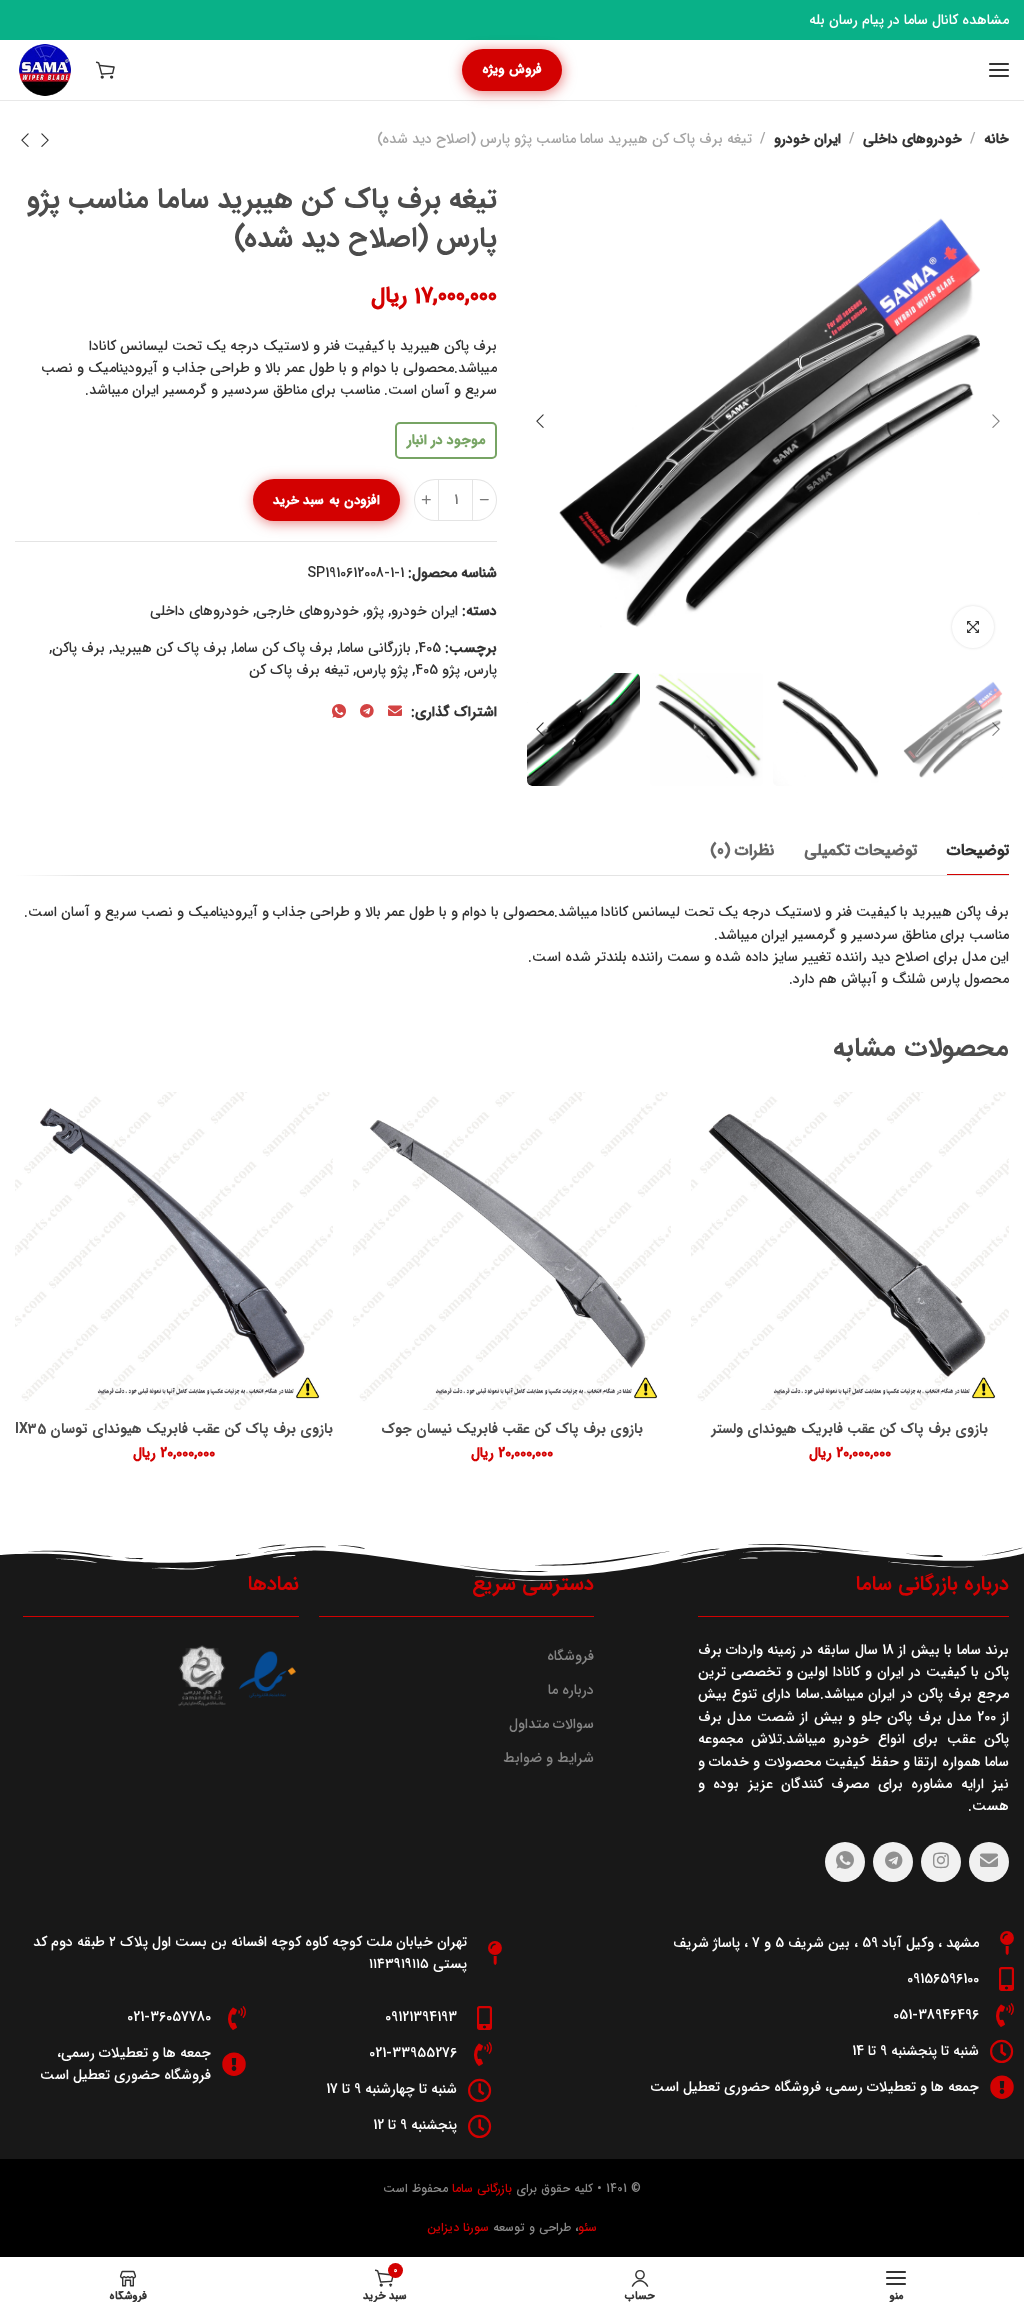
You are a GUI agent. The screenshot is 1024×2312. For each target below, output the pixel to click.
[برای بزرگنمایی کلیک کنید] (973, 627)
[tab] (978, 850)
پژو (375, 611)
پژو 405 (437, 670)
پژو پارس (382, 670)
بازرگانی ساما (375, 648)
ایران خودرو (807, 139)
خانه (996, 139)
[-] (484, 500)
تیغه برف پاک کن (299, 670)
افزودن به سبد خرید (326, 500)
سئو (587, 2227)
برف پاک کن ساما (283, 648)
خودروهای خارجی (307, 611)
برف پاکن (78, 648)
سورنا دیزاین (458, 2227)
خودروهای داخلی (912, 139)
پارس (482, 670)
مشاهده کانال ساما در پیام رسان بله (909, 20)
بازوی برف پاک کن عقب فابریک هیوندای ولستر (850, 1430)
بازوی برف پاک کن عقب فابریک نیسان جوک (512, 1430)
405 (429, 648)
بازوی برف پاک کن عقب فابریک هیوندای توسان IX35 (174, 1430)
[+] (426, 500)
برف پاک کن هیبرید (169, 648)
